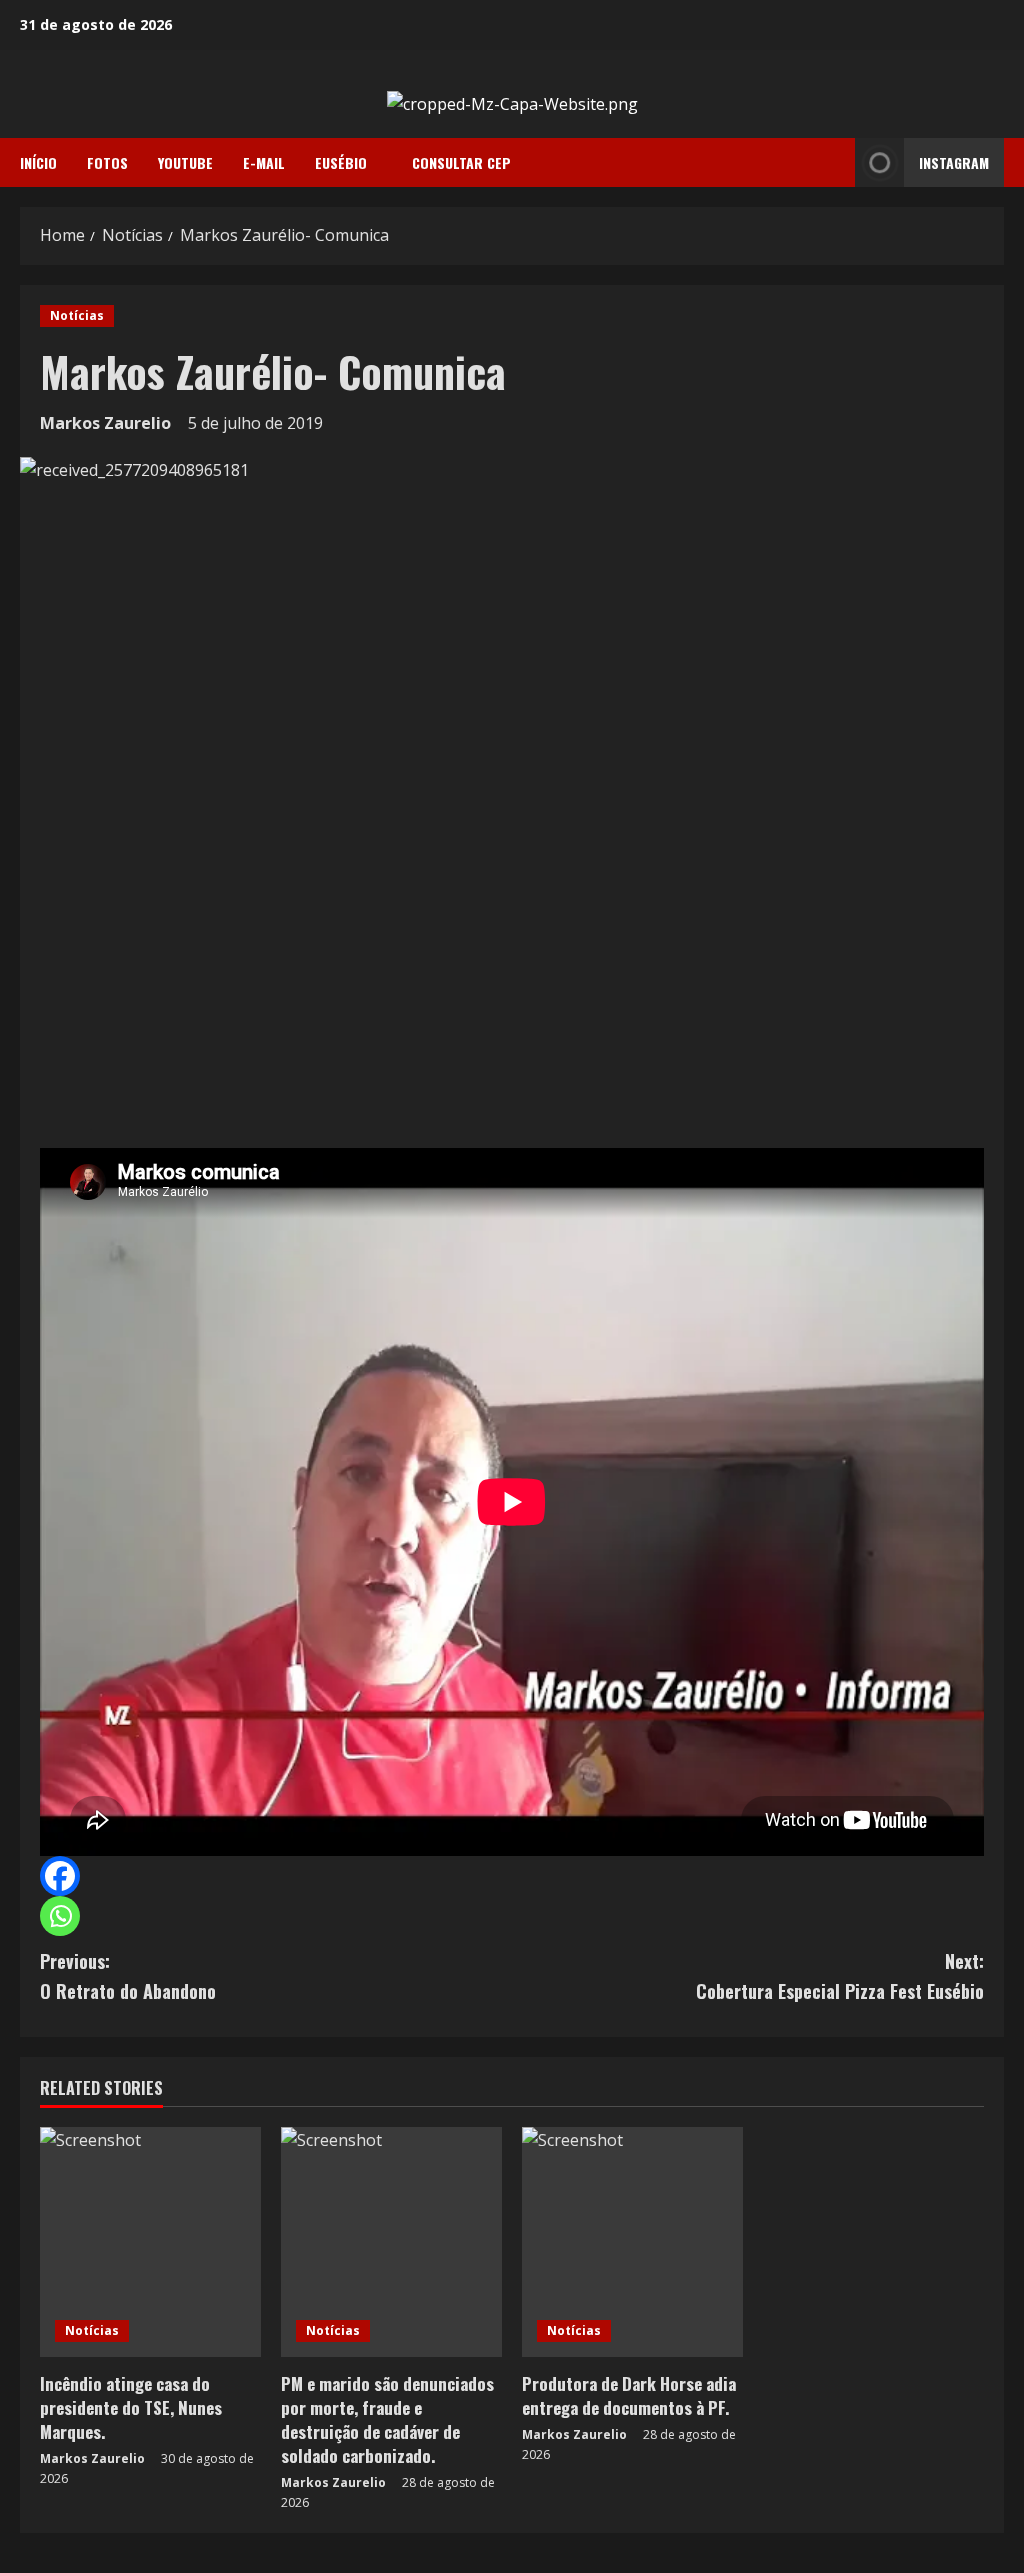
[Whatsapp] (60, 1916)
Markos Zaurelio (105, 423)
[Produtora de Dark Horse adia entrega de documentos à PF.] (632, 2242)
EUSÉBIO (341, 162)
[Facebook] (60, 1876)
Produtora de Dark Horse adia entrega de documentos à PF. (629, 2395)
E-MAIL (264, 162)
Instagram (954, 162)
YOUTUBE (185, 162)
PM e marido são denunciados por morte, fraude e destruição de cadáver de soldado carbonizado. (387, 2419)
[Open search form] (834, 163)
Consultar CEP (461, 162)
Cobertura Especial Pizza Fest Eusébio (840, 1976)
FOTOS (107, 162)
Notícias (77, 315)
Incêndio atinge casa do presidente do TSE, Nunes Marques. (131, 2407)
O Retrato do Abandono (128, 1976)
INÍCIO (38, 162)
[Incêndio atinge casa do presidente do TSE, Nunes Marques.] (150, 2242)
